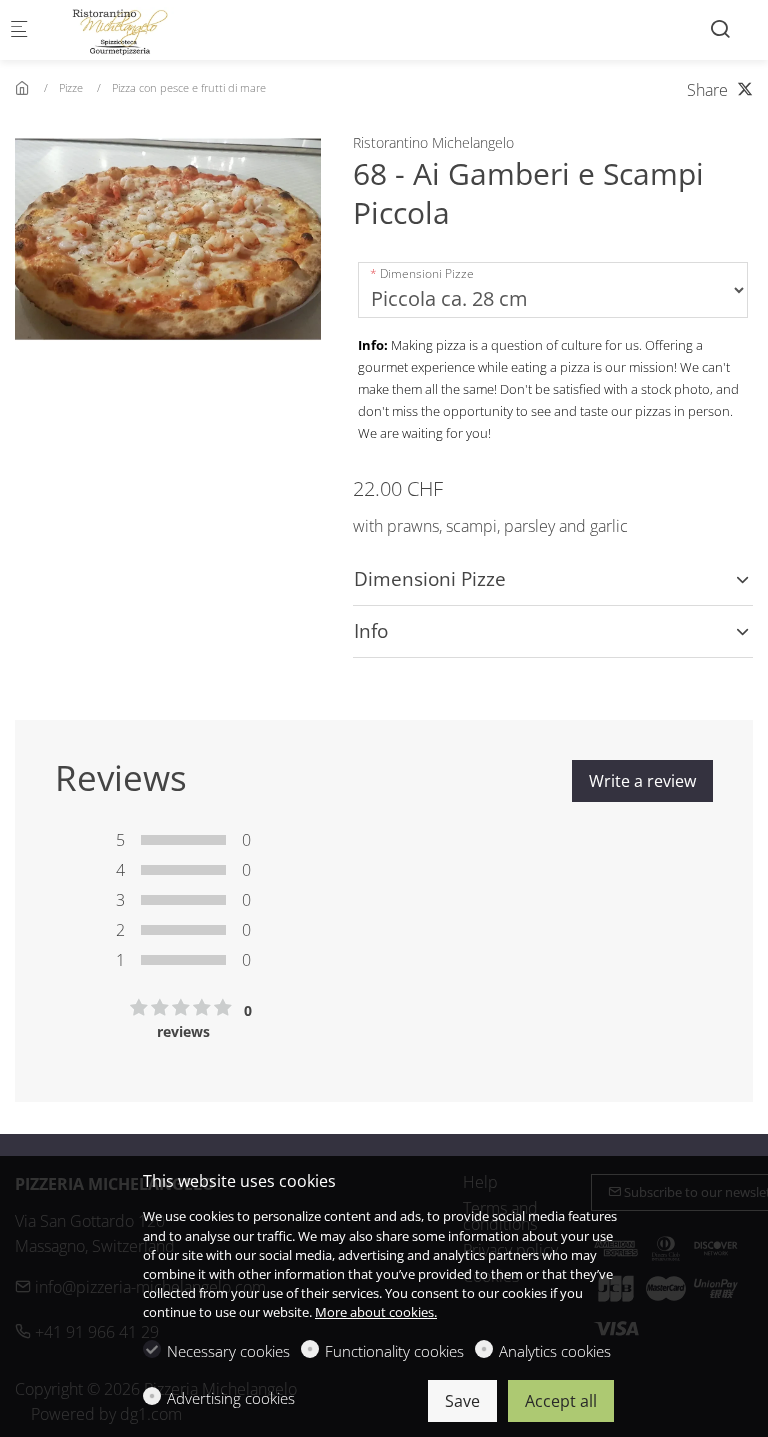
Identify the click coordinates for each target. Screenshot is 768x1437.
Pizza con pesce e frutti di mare (189, 87)
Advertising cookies (231, 1398)
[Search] (720, 28)
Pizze (71, 87)
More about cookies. (376, 1312)
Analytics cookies (555, 1351)
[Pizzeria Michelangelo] (126, 30)
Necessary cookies (228, 1351)
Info (371, 630)
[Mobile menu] (19, 30)
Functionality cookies (394, 1351)
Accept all (561, 1401)
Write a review (642, 781)
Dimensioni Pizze (427, 273)
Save (462, 1401)
